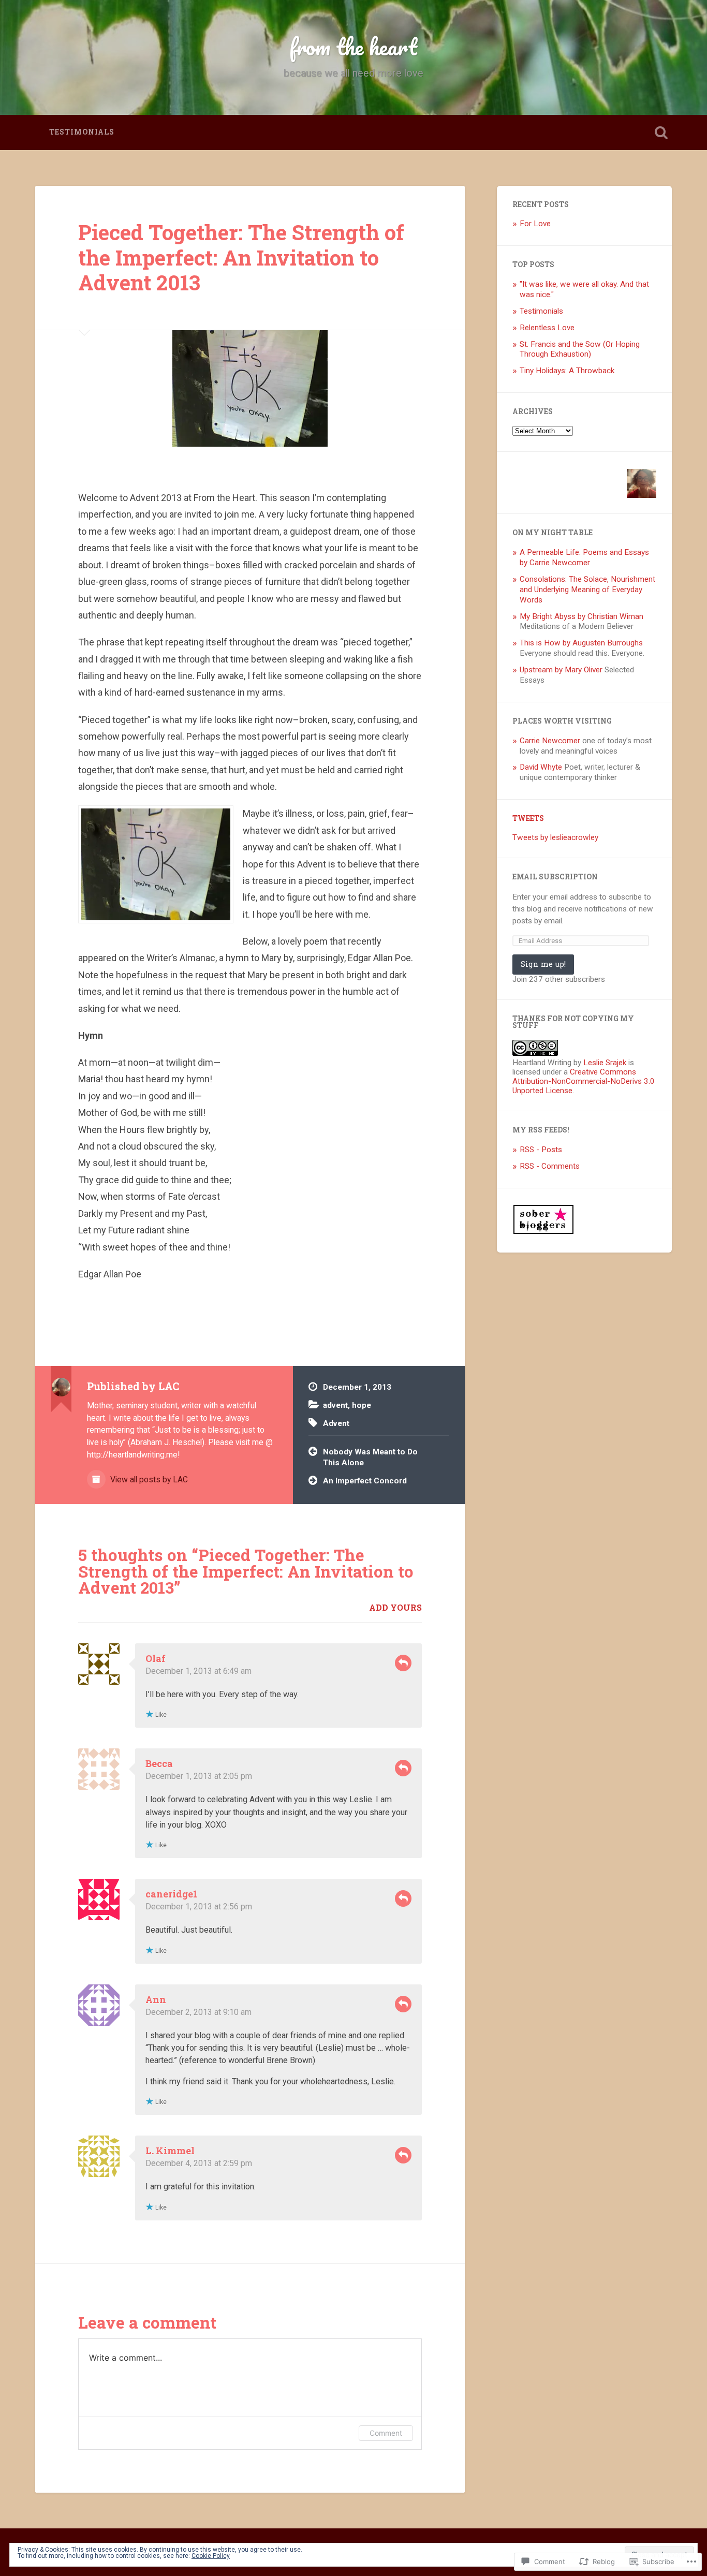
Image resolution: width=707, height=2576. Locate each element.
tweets (528, 818)
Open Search (661, 133)
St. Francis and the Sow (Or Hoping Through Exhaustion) (580, 349)
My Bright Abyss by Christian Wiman (581, 616)
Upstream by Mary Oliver (561, 670)
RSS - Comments (550, 1166)
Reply (403, 1663)
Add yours (395, 1607)
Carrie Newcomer (550, 741)
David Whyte (541, 767)
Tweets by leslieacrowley (555, 837)
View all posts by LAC (148, 1480)
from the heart (353, 46)
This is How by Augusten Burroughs (581, 643)
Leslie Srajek (605, 1063)
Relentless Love (547, 328)
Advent (336, 1423)
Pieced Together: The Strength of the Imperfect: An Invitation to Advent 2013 (241, 257)
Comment (386, 2433)
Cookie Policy (211, 2556)
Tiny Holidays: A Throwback (567, 371)
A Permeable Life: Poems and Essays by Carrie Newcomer (584, 557)
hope (362, 1405)
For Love (535, 224)
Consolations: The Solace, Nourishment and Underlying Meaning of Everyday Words (587, 590)
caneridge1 (172, 1894)
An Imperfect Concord (365, 1481)
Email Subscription (555, 877)
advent (335, 1405)
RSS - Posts (541, 1150)
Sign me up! (543, 964)
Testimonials (82, 132)
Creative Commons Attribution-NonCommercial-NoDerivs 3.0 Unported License (584, 1081)
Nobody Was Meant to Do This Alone (370, 1457)
